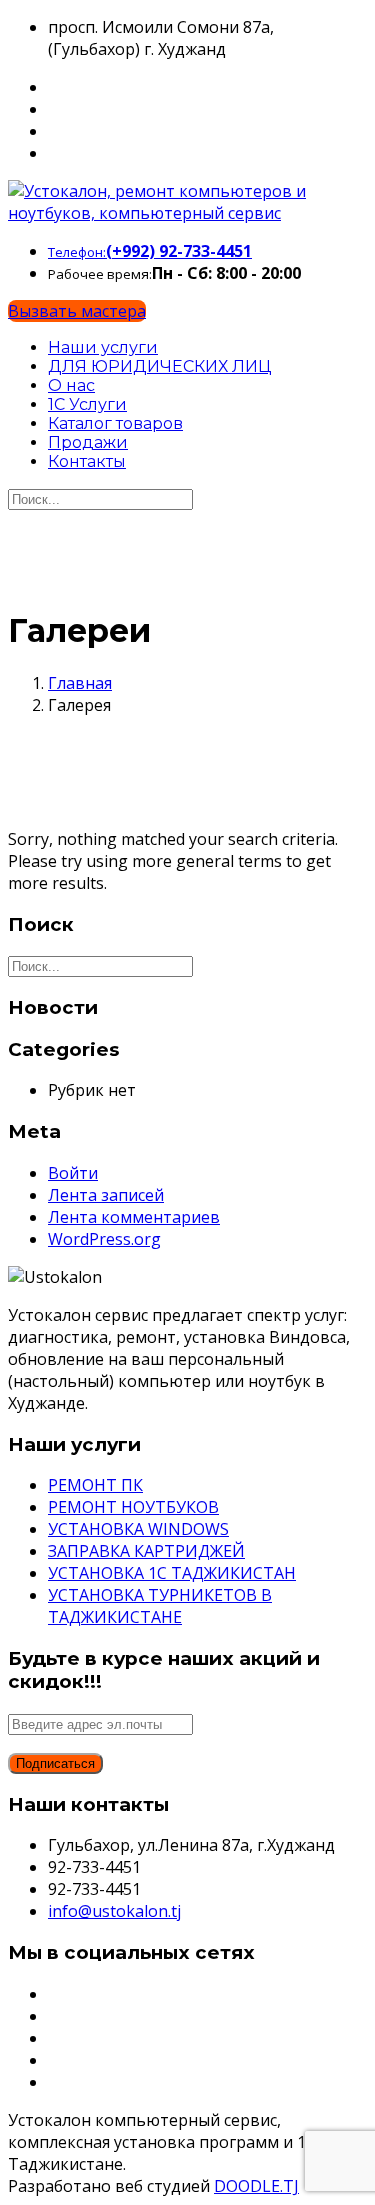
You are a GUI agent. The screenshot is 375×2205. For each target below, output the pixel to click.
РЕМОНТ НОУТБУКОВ (133, 1507)
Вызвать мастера (77, 311)
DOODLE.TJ (256, 2186)
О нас (71, 385)
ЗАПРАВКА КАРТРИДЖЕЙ (146, 1551)
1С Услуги (87, 404)
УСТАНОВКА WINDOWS (138, 1529)
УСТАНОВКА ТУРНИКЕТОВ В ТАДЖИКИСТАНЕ (160, 1606)
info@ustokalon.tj (114, 1911)
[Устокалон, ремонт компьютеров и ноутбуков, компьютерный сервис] (187, 213)
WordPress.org (104, 1239)
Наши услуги (103, 347)
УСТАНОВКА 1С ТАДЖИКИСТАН (172, 1573)
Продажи (88, 442)
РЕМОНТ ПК (95, 1485)
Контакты (87, 461)
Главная (80, 683)
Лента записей (106, 1195)
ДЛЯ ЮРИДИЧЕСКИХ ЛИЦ (159, 366)
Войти (73, 1173)
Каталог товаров (115, 423)
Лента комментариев (134, 1217)
